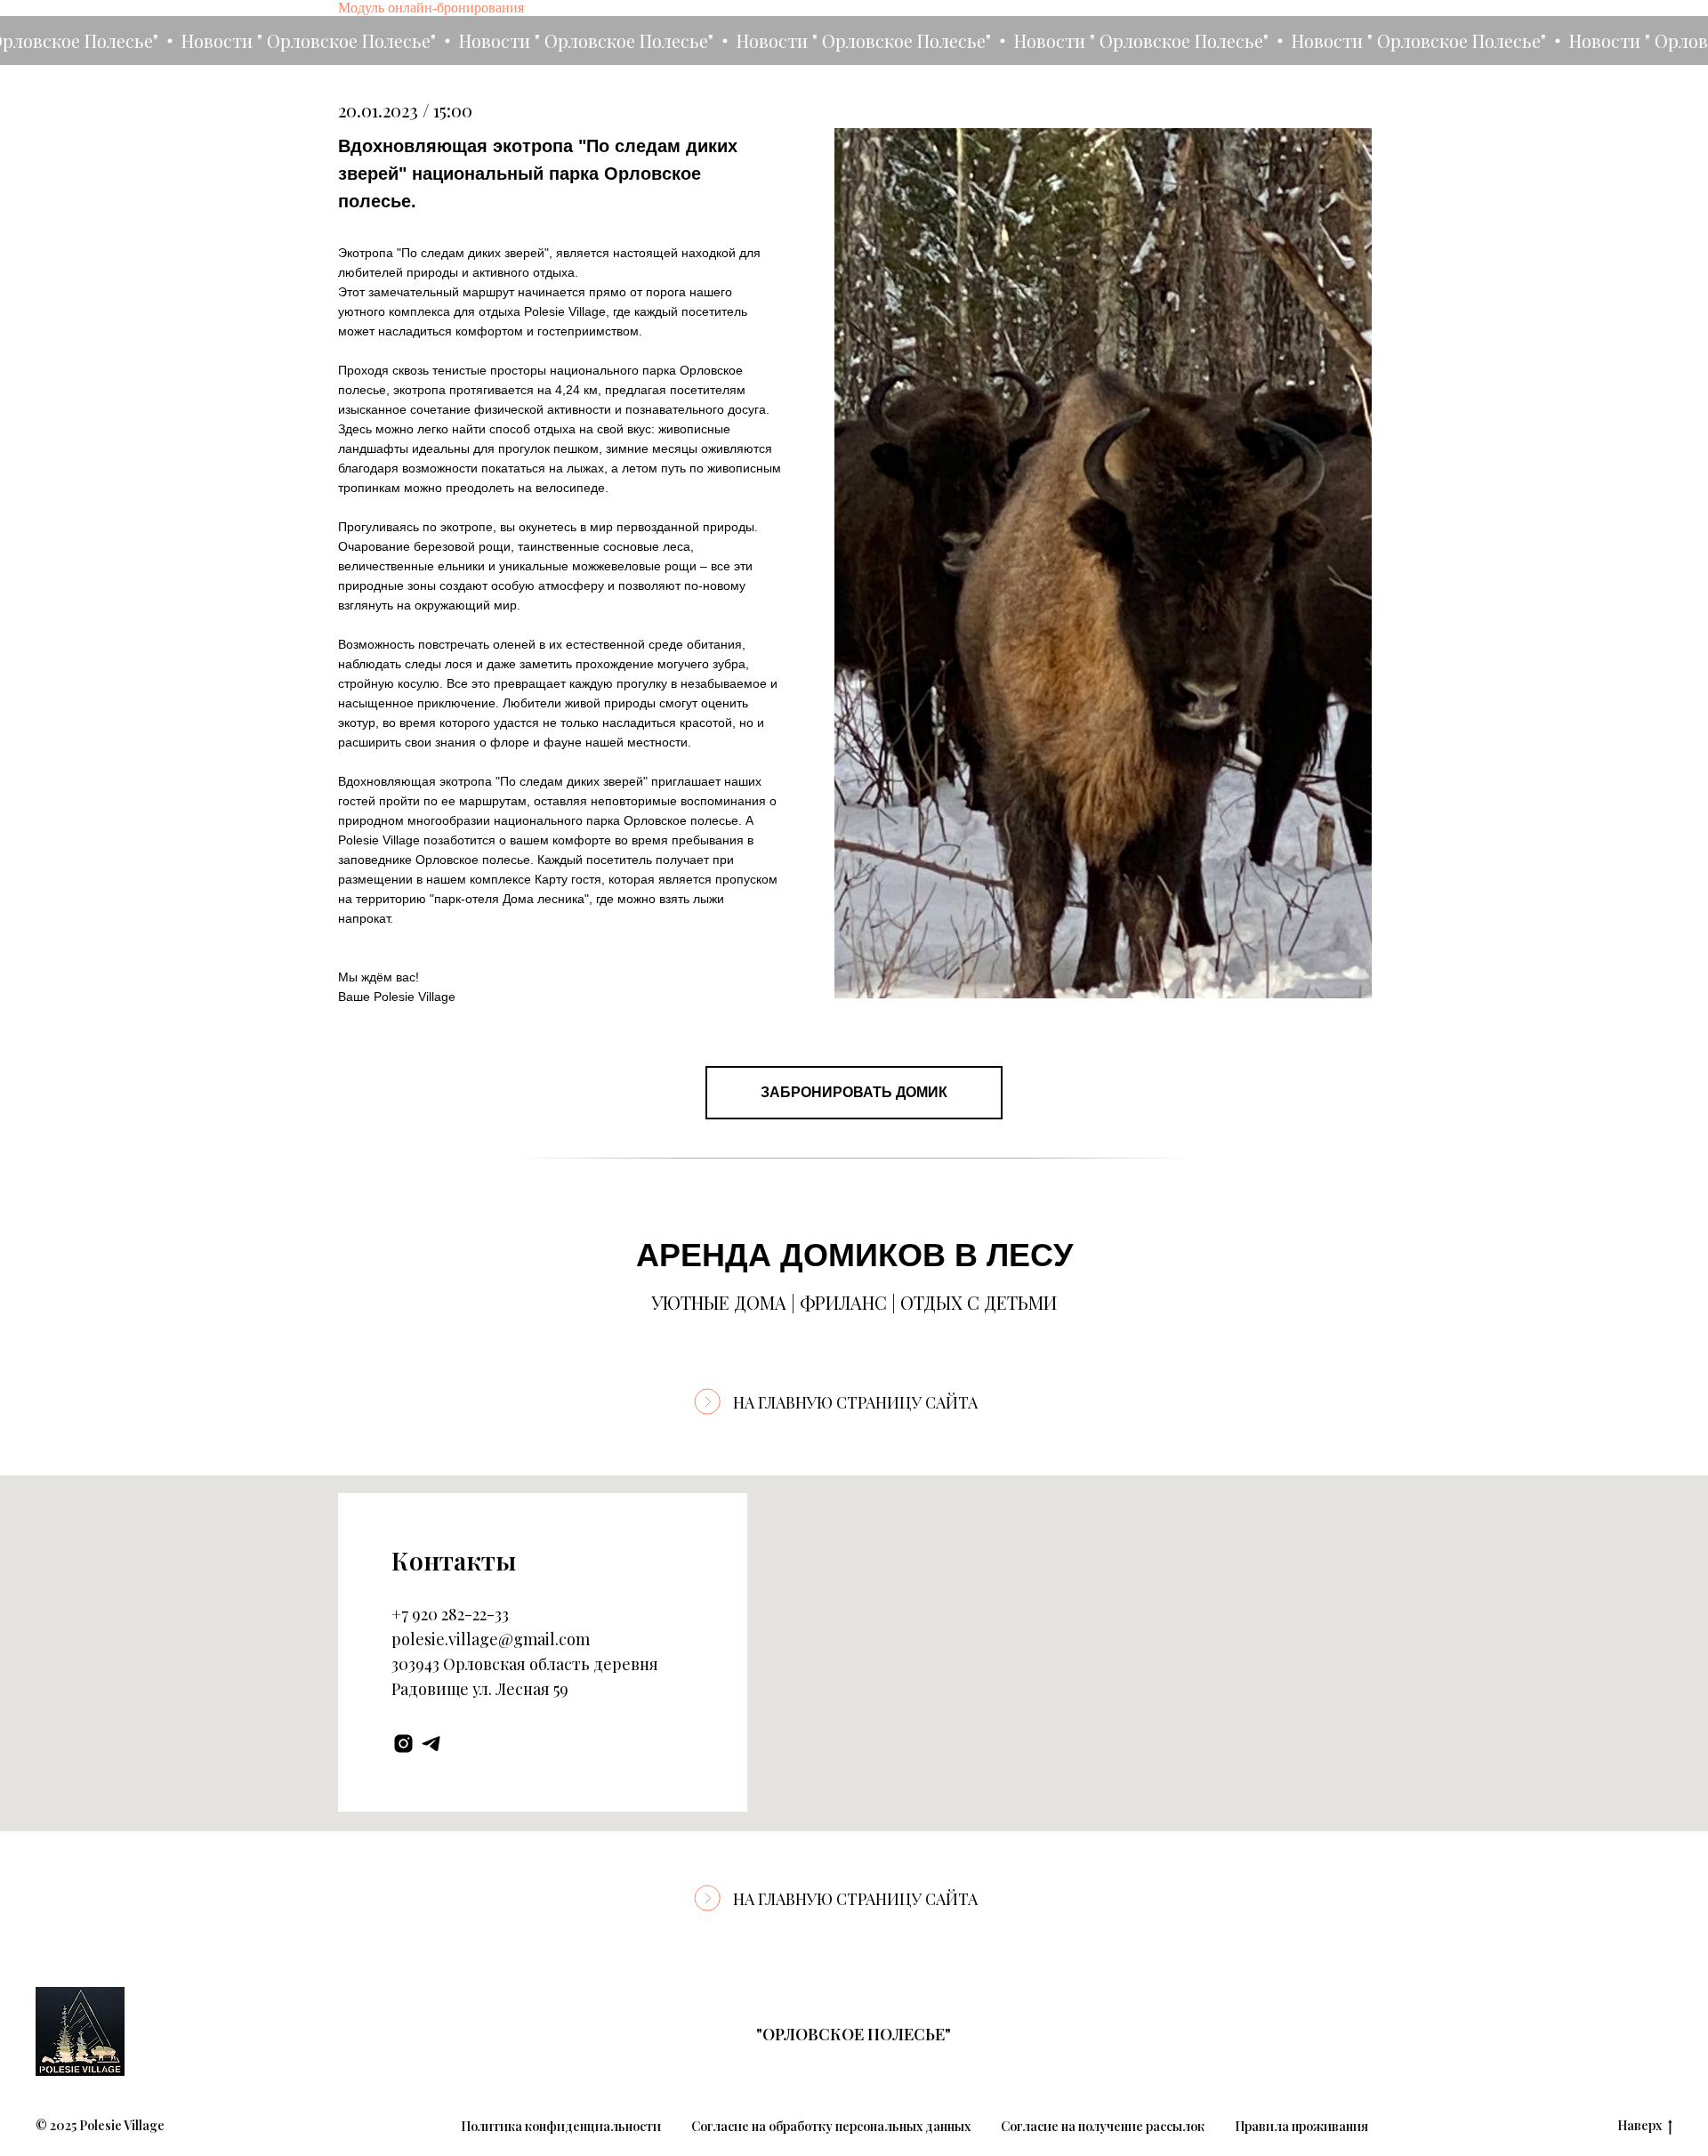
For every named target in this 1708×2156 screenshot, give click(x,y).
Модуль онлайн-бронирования (431, 8)
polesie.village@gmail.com (491, 1639)
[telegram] (431, 1744)
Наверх (1640, 2126)
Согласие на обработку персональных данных (831, 2126)
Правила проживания (1301, 2126)
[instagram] (403, 1744)
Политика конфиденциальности (561, 2126)
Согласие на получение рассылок (1103, 2126)
